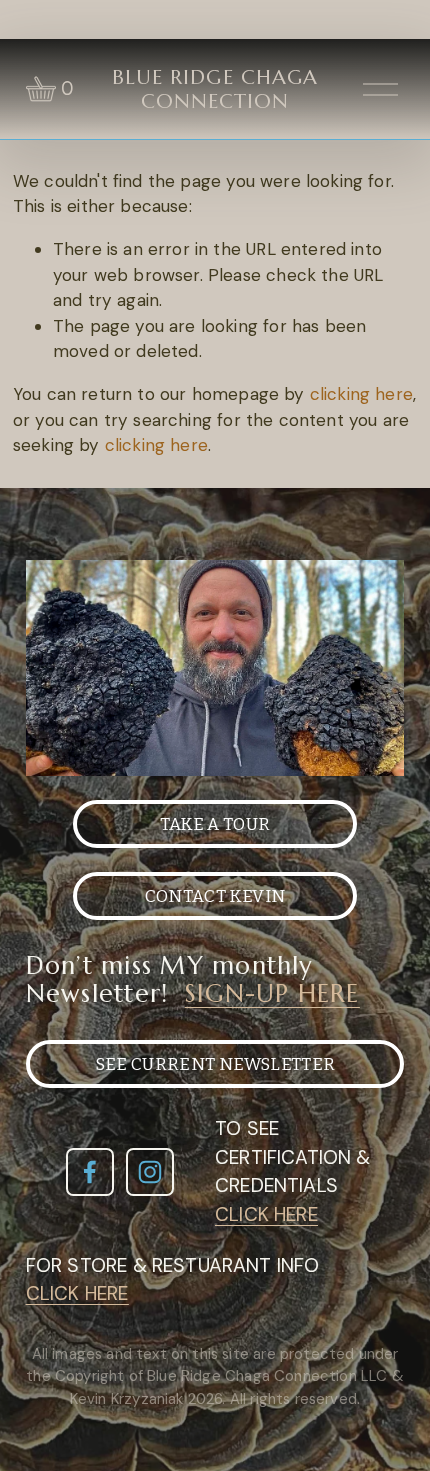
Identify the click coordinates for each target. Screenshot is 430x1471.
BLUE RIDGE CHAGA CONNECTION (214, 89)
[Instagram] (150, 1172)
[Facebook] (90, 1172)
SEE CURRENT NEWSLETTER (215, 1064)
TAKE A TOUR (215, 824)
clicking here (361, 394)
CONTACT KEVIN (215, 896)
